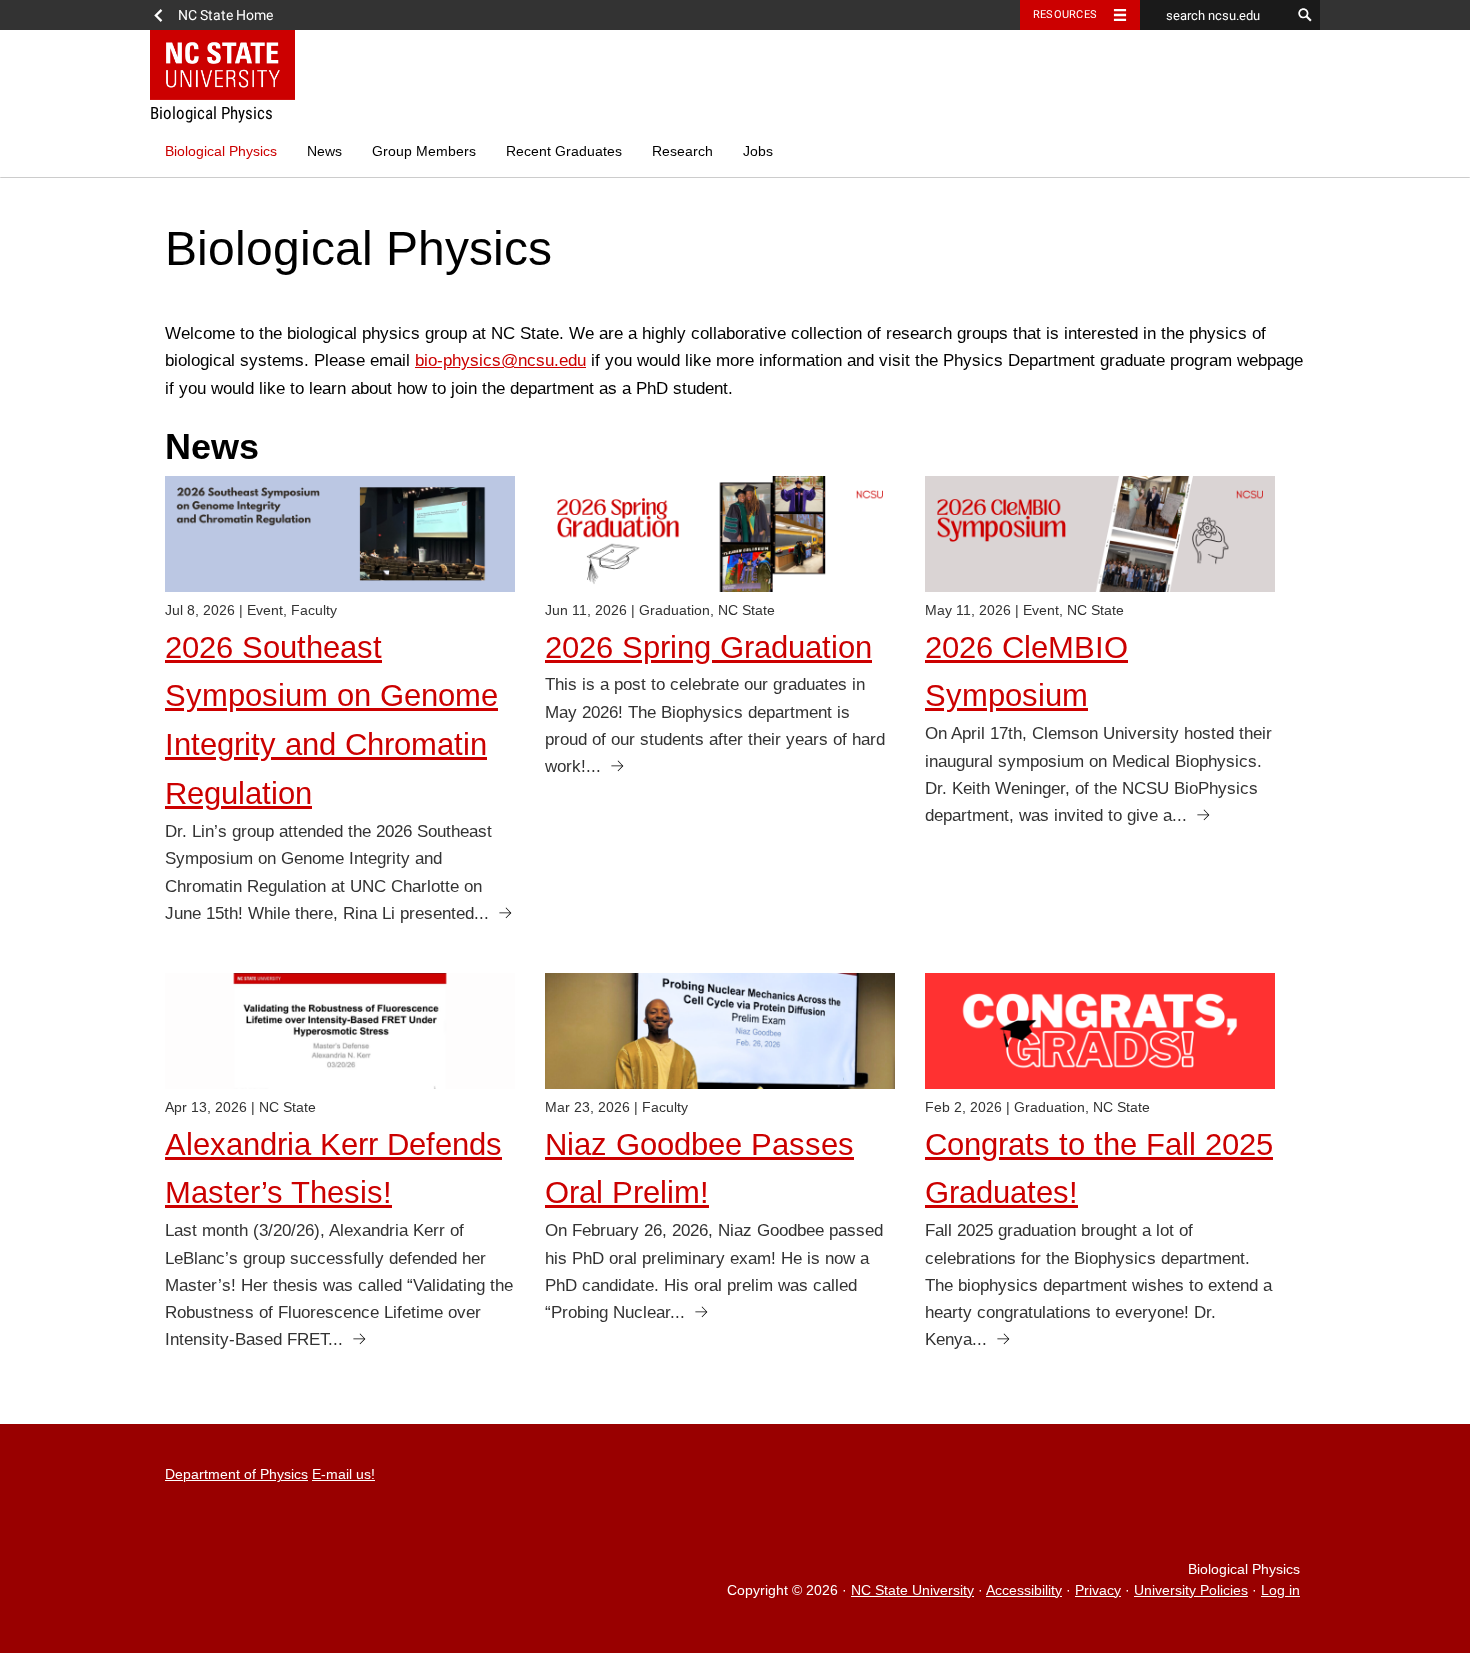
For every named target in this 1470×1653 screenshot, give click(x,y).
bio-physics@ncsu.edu (500, 360)
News (324, 151)
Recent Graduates (564, 151)
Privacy (1098, 1590)
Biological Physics (221, 151)
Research (682, 151)
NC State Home (225, 15)
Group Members (424, 151)
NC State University (912, 1590)
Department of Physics (236, 1474)
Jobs (758, 151)
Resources (1065, 14)
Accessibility (1024, 1590)
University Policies (1191, 1590)
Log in (1280, 1590)
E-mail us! (343, 1474)
